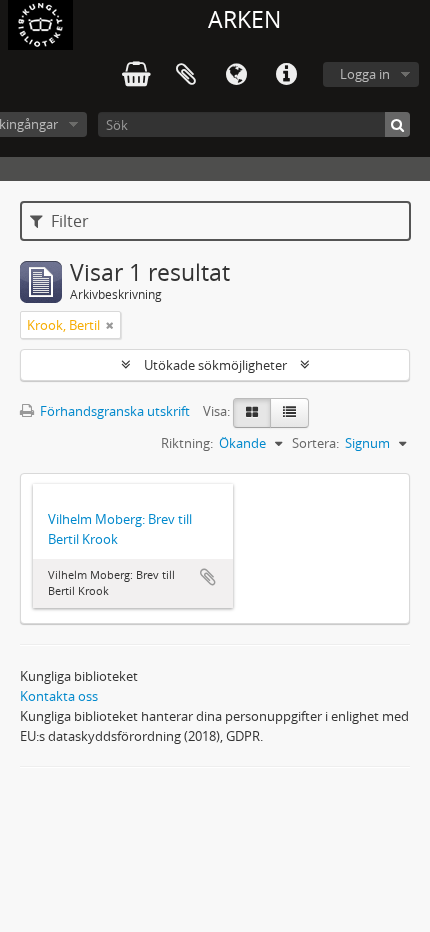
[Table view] (289, 413)
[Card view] (252, 413)
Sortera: (315, 443)
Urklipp (186, 75)
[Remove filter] (110, 325)
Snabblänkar (286, 75)
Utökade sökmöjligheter (215, 365)
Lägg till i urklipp (208, 577)
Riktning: (187, 443)
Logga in (365, 74)
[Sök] (397, 124)
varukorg (136, 75)
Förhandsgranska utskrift (113, 411)
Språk (236, 75)
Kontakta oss (59, 696)
